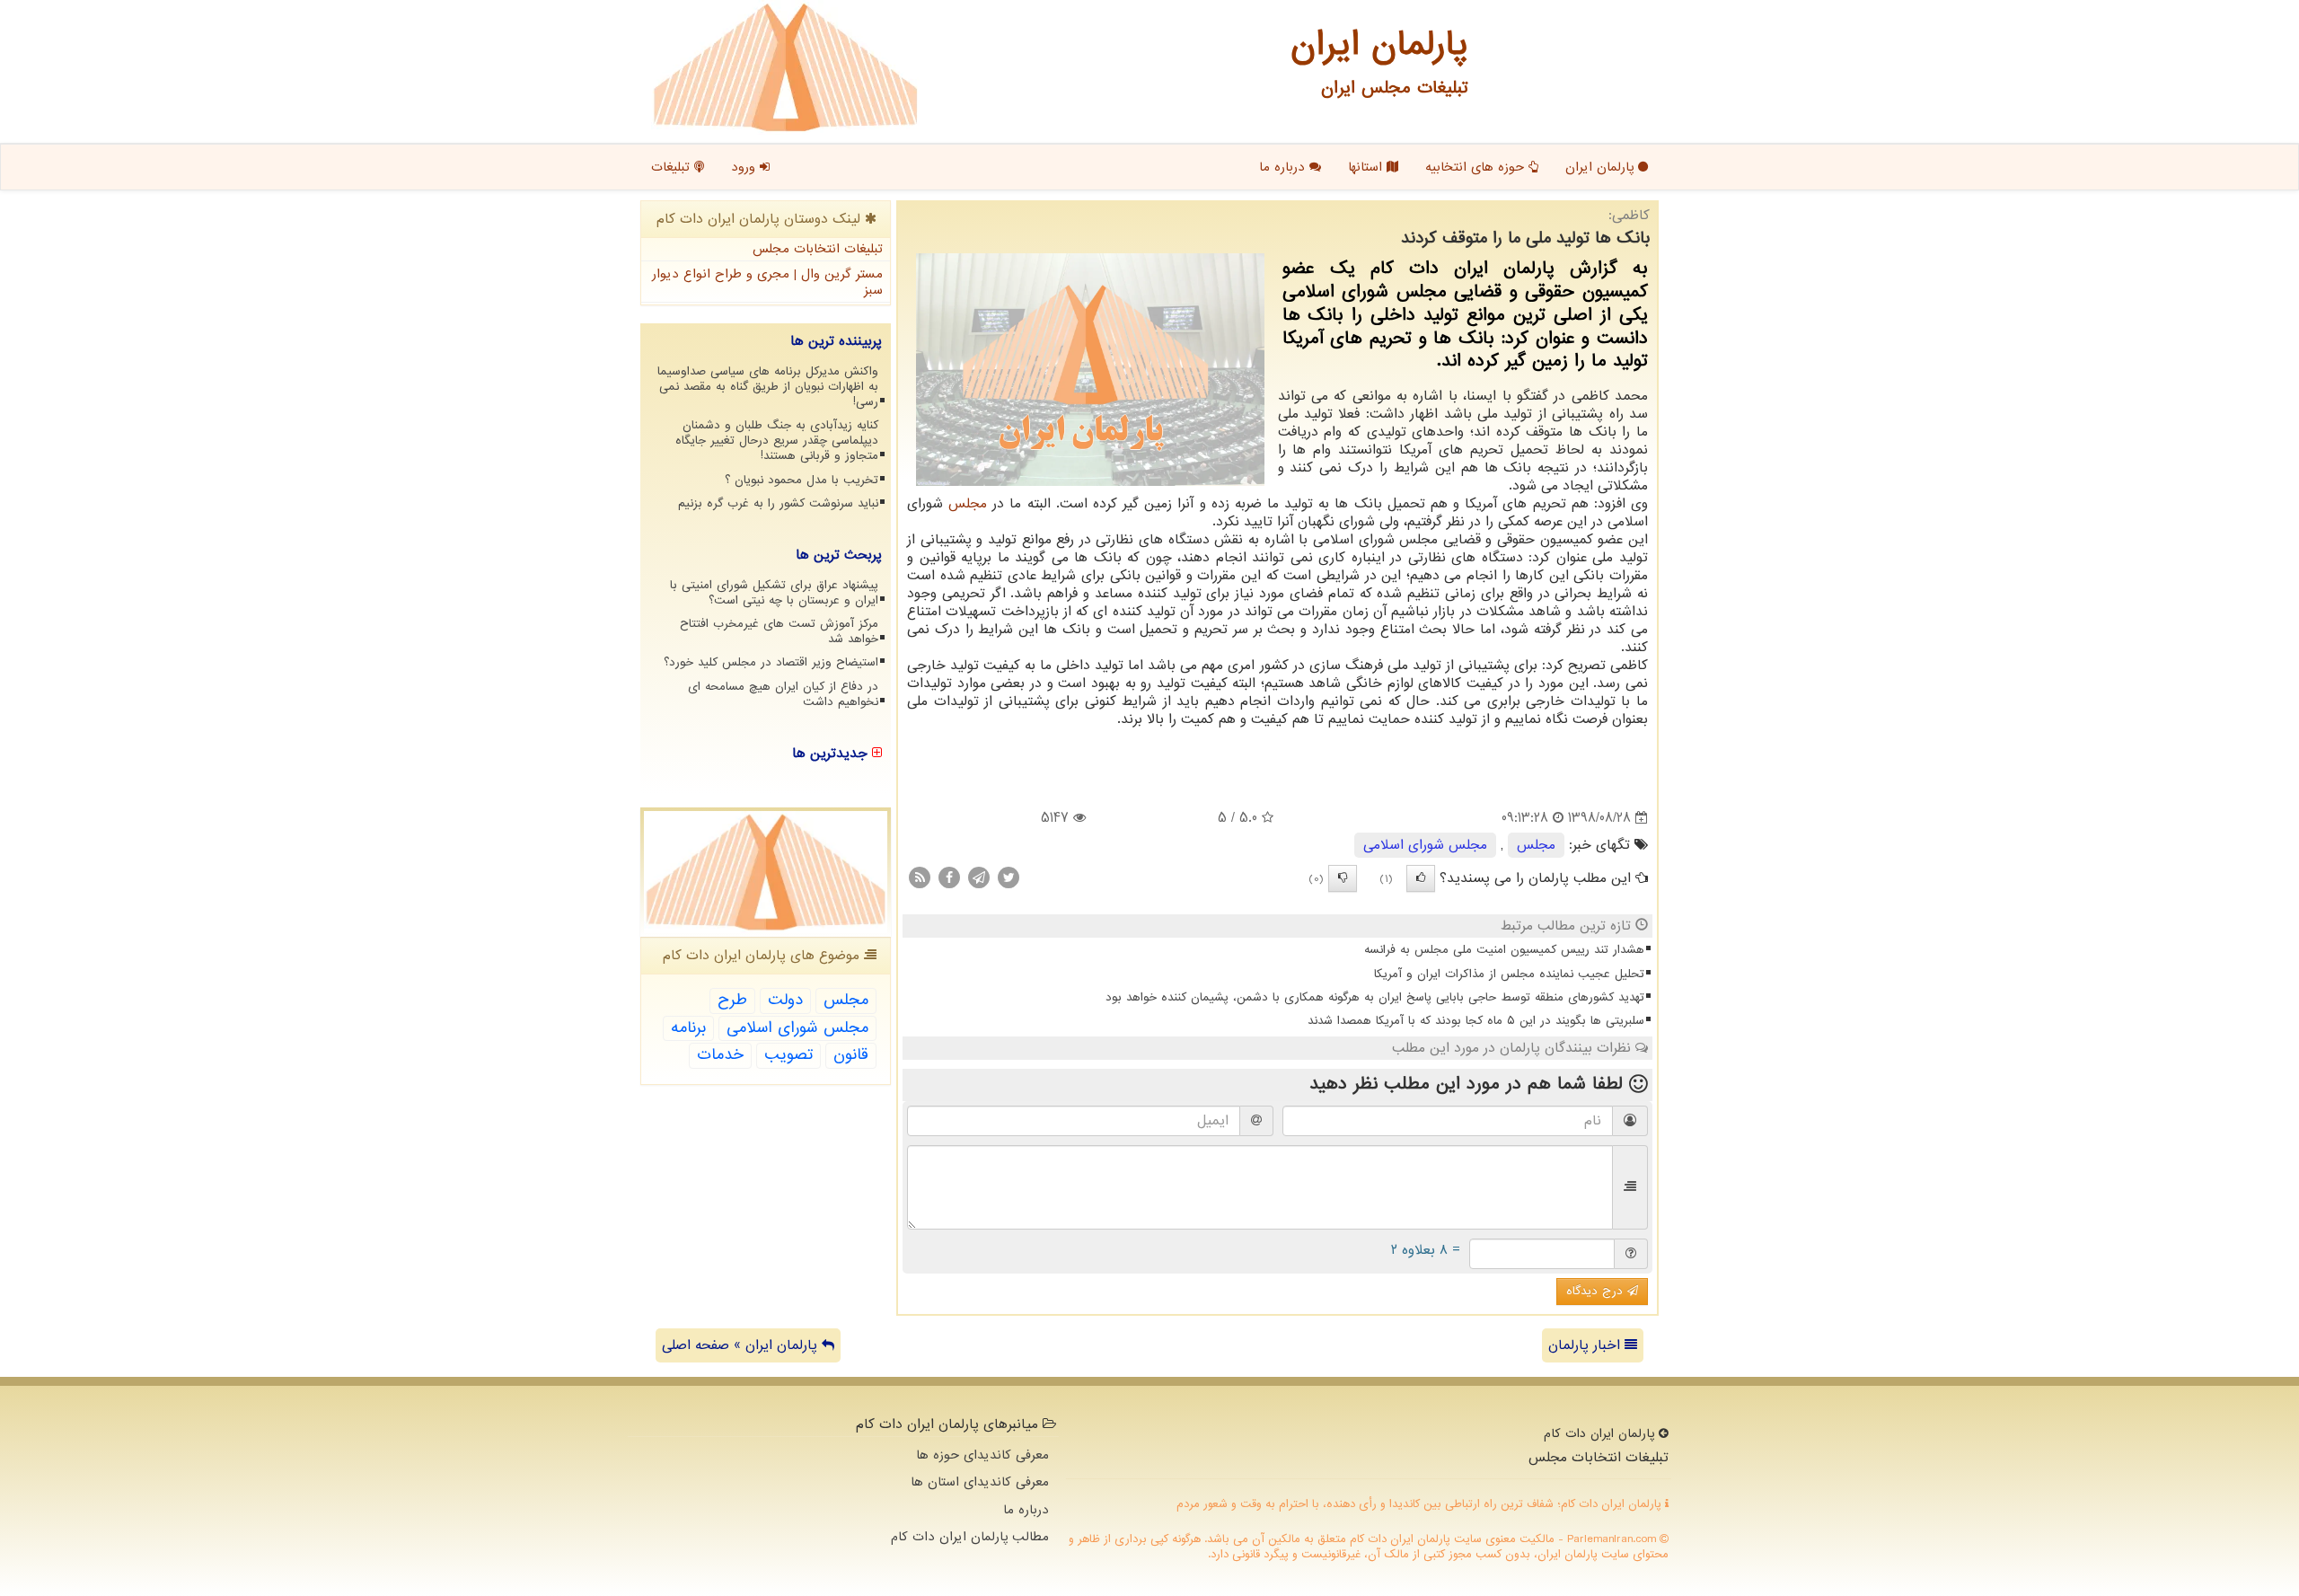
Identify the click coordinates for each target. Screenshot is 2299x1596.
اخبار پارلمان (1586, 1345)
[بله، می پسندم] (1421, 878)
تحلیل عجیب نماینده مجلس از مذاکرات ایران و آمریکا (1509, 974)
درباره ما (1284, 167)
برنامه (688, 1028)
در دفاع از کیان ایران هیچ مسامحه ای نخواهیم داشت (783, 694)
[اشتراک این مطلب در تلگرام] (979, 877)
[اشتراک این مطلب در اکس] (1009, 877)
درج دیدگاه (1597, 1291)
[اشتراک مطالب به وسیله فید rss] (920, 877)
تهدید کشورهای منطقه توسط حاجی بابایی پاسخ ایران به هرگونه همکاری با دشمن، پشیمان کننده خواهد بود (1375, 997)
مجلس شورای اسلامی (1425, 845)
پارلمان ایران (1602, 167)
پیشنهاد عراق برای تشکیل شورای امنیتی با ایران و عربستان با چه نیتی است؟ (774, 593)
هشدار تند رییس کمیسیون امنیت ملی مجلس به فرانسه (1504, 950)
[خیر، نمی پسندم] (1343, 878)
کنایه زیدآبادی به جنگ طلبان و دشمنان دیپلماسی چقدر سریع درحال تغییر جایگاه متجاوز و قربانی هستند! (777, 441)
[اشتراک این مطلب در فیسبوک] (949, 877)
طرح (732, 1000)
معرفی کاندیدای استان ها (980, 1482)
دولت (785, 1000)
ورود (745, 167)
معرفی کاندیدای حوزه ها (982, 1455)
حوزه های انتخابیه (1477, 167)
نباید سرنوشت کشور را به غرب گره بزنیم (778, 503)
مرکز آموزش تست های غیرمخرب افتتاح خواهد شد (779, 631)
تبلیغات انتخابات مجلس (818, 249)
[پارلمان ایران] (785, 67)
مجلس (968, 504)
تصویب (788, 1055)
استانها (1367, 167)
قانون (851, 1055)
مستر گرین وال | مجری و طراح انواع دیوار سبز (767, 282)
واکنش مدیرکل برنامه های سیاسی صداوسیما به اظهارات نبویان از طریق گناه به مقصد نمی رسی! (768, 387)
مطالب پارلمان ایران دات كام (970, 1537)
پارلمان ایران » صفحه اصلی (742, 1345)
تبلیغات (673, 167)
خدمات (720, 1055)
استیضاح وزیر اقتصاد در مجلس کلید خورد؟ (771, 662)
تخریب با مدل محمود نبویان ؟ (802, 480)
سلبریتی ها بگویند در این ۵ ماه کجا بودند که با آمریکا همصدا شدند (1476, 1021)
